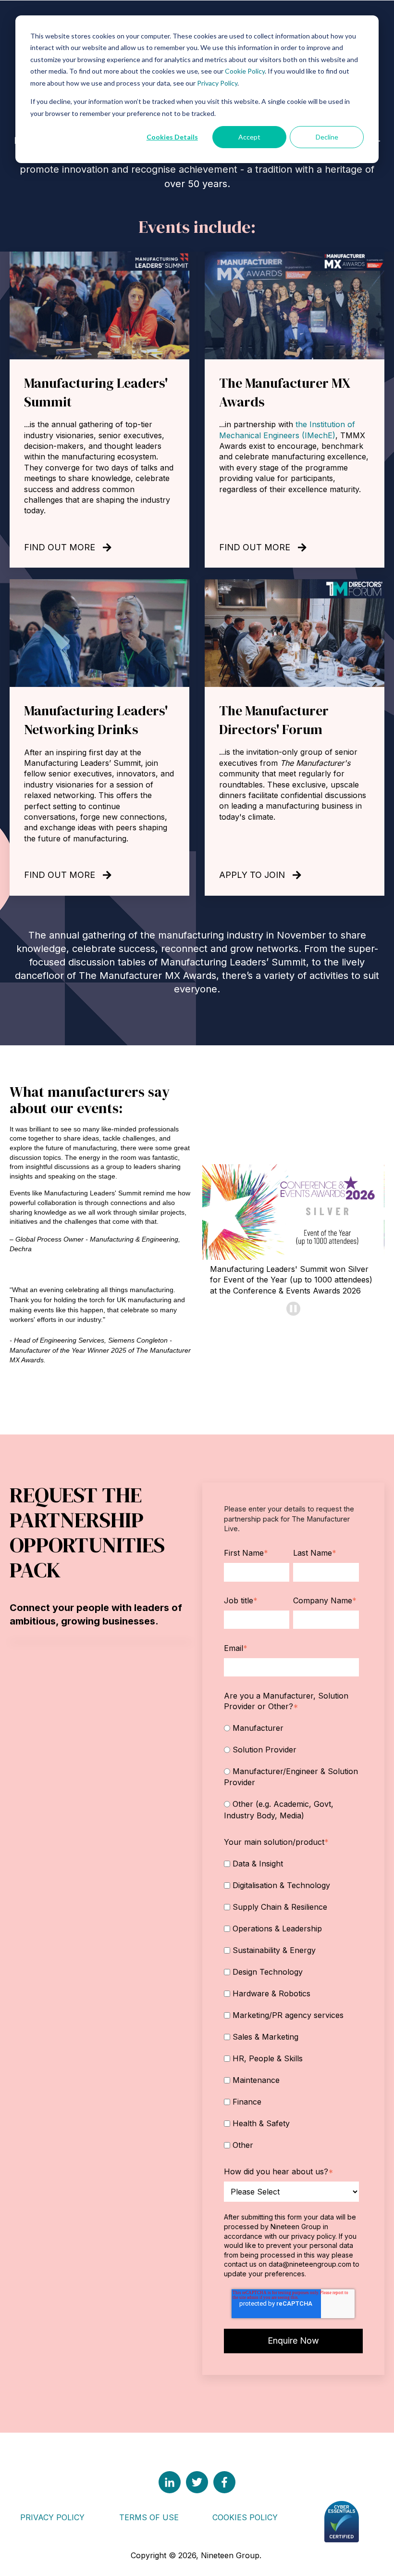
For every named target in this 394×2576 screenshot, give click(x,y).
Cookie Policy (245, 71)
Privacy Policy (217, 83)
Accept (249, 137)
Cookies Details (172, 137)
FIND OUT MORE (60, 547)
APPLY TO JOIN (252, 875)
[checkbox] (291, 1771)
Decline (327, 137)
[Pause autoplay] (293, 1309)
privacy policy (313, 2236)
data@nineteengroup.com (310, 2264)
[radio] (291, 1727)
